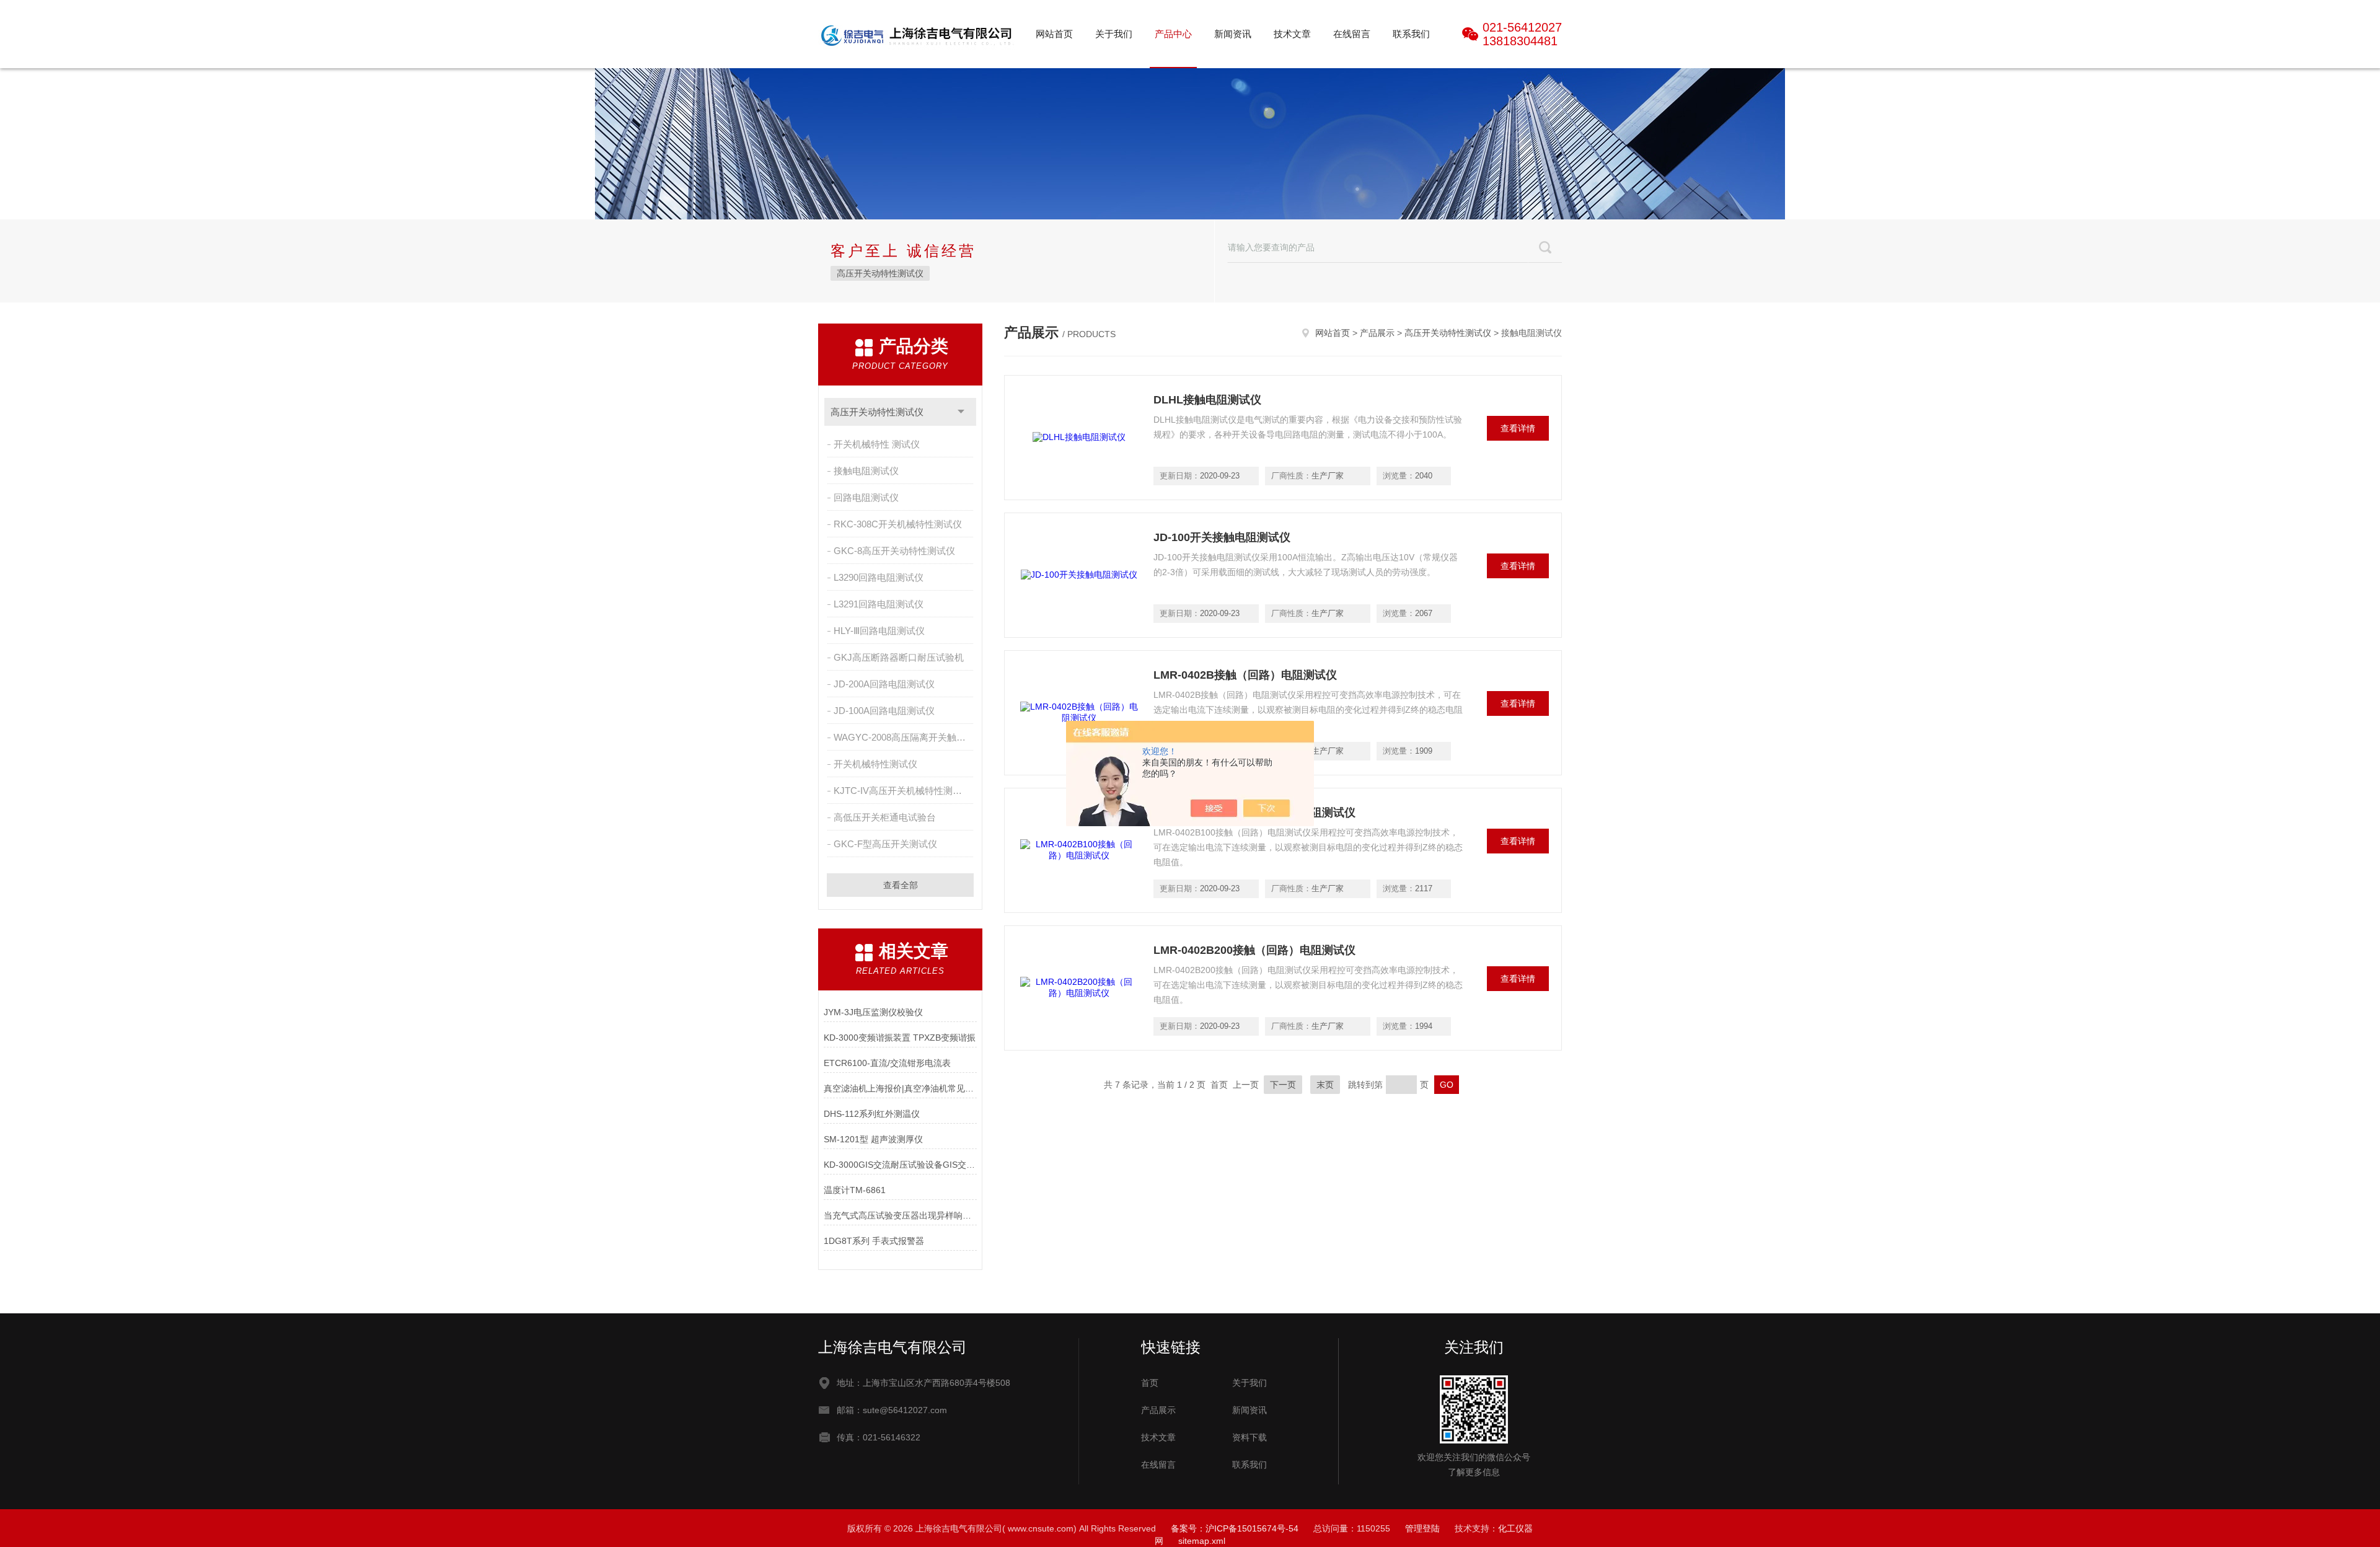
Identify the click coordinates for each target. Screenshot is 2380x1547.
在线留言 (1352, 34)
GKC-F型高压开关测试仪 (885, 844)
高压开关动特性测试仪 (880, 273)
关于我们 (1114, 34)
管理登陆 (1422, 1528)
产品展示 (1377, 333)
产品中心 (1173, 34)
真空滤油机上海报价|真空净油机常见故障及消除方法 (900, 1088)
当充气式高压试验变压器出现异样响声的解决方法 (900, 1215)
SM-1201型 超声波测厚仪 (873, 1139)
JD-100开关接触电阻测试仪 (1222, 537)
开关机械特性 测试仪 (877, 444)
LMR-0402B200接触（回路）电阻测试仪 (1254, 950)
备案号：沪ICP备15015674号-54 (1235, 1528)
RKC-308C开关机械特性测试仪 (898, 524)
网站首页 (1054, 34)
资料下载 (1249, 1437)
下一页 (1283, 1085)
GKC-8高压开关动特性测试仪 (894, 551)
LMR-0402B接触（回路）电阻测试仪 (1245, 675)
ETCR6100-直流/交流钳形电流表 (887, 1063)
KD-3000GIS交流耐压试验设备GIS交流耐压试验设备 (900, 1165)
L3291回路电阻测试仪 (879, 604)
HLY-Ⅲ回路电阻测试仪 (879, 631)
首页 (1150, 1383)
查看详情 (1518, 428)
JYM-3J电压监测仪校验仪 (873, 1012)
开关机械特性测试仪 (875, 764)
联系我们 (1411, 34)
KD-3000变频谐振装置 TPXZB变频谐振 (900, 1038)
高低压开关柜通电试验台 (885, 817)
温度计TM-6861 (855, 1190)
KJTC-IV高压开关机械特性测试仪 (902, 791)
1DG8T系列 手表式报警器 (874, 1241)
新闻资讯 (1233, 34)
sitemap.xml (1202, 1541)
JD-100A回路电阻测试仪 (884, 711)
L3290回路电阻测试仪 (879, 577)
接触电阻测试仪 (866, 471)
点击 (961, 412)
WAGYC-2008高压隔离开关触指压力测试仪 (905, 737)
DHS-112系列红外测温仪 (872, 1114)
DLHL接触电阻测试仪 (1207, 400)
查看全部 (901, 885)
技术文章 (1292, 34)
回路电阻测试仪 (866, 497)
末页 (1325, 1085)
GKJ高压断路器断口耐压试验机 (899, 657)
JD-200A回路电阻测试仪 (884, 684)
